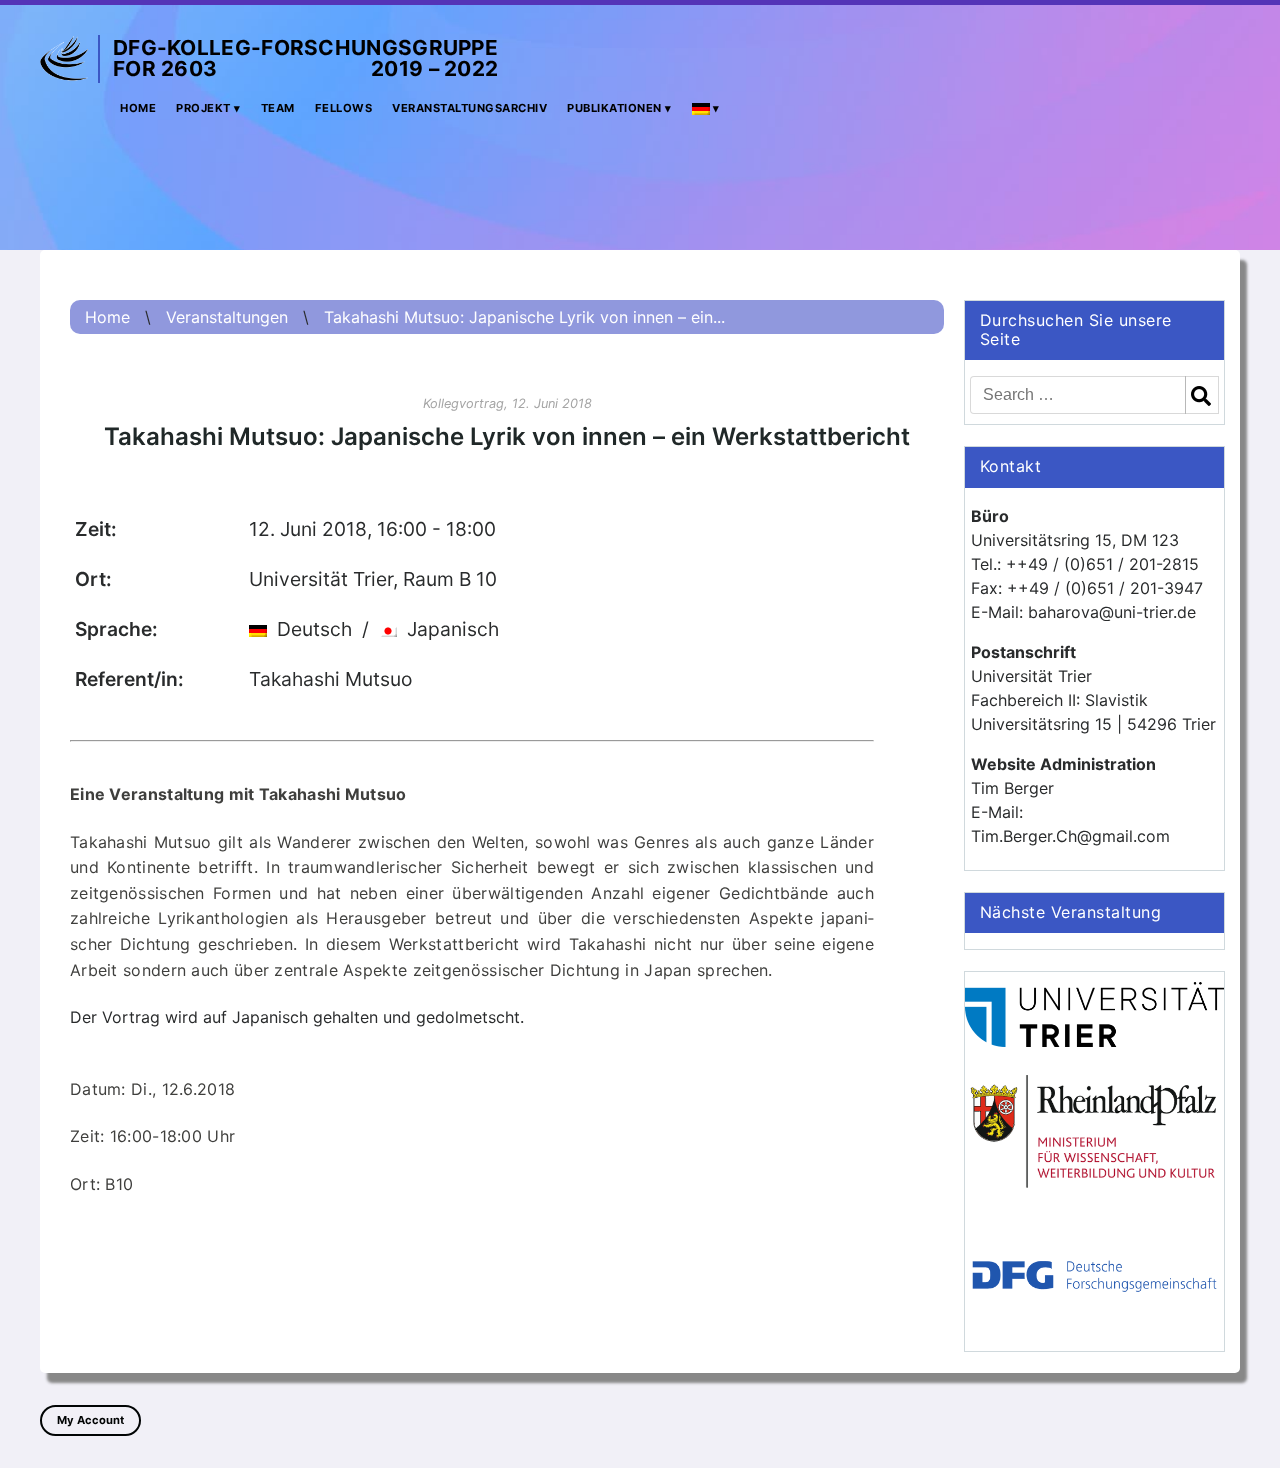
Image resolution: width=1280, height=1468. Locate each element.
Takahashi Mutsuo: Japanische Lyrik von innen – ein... (524, 317)
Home (138, 108)
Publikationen (614, 108)
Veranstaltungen (227, 317)
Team (278, 108)
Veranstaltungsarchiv (469, 108)
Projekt (203, 108)
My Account (90, 1420)
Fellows (344, 108)
